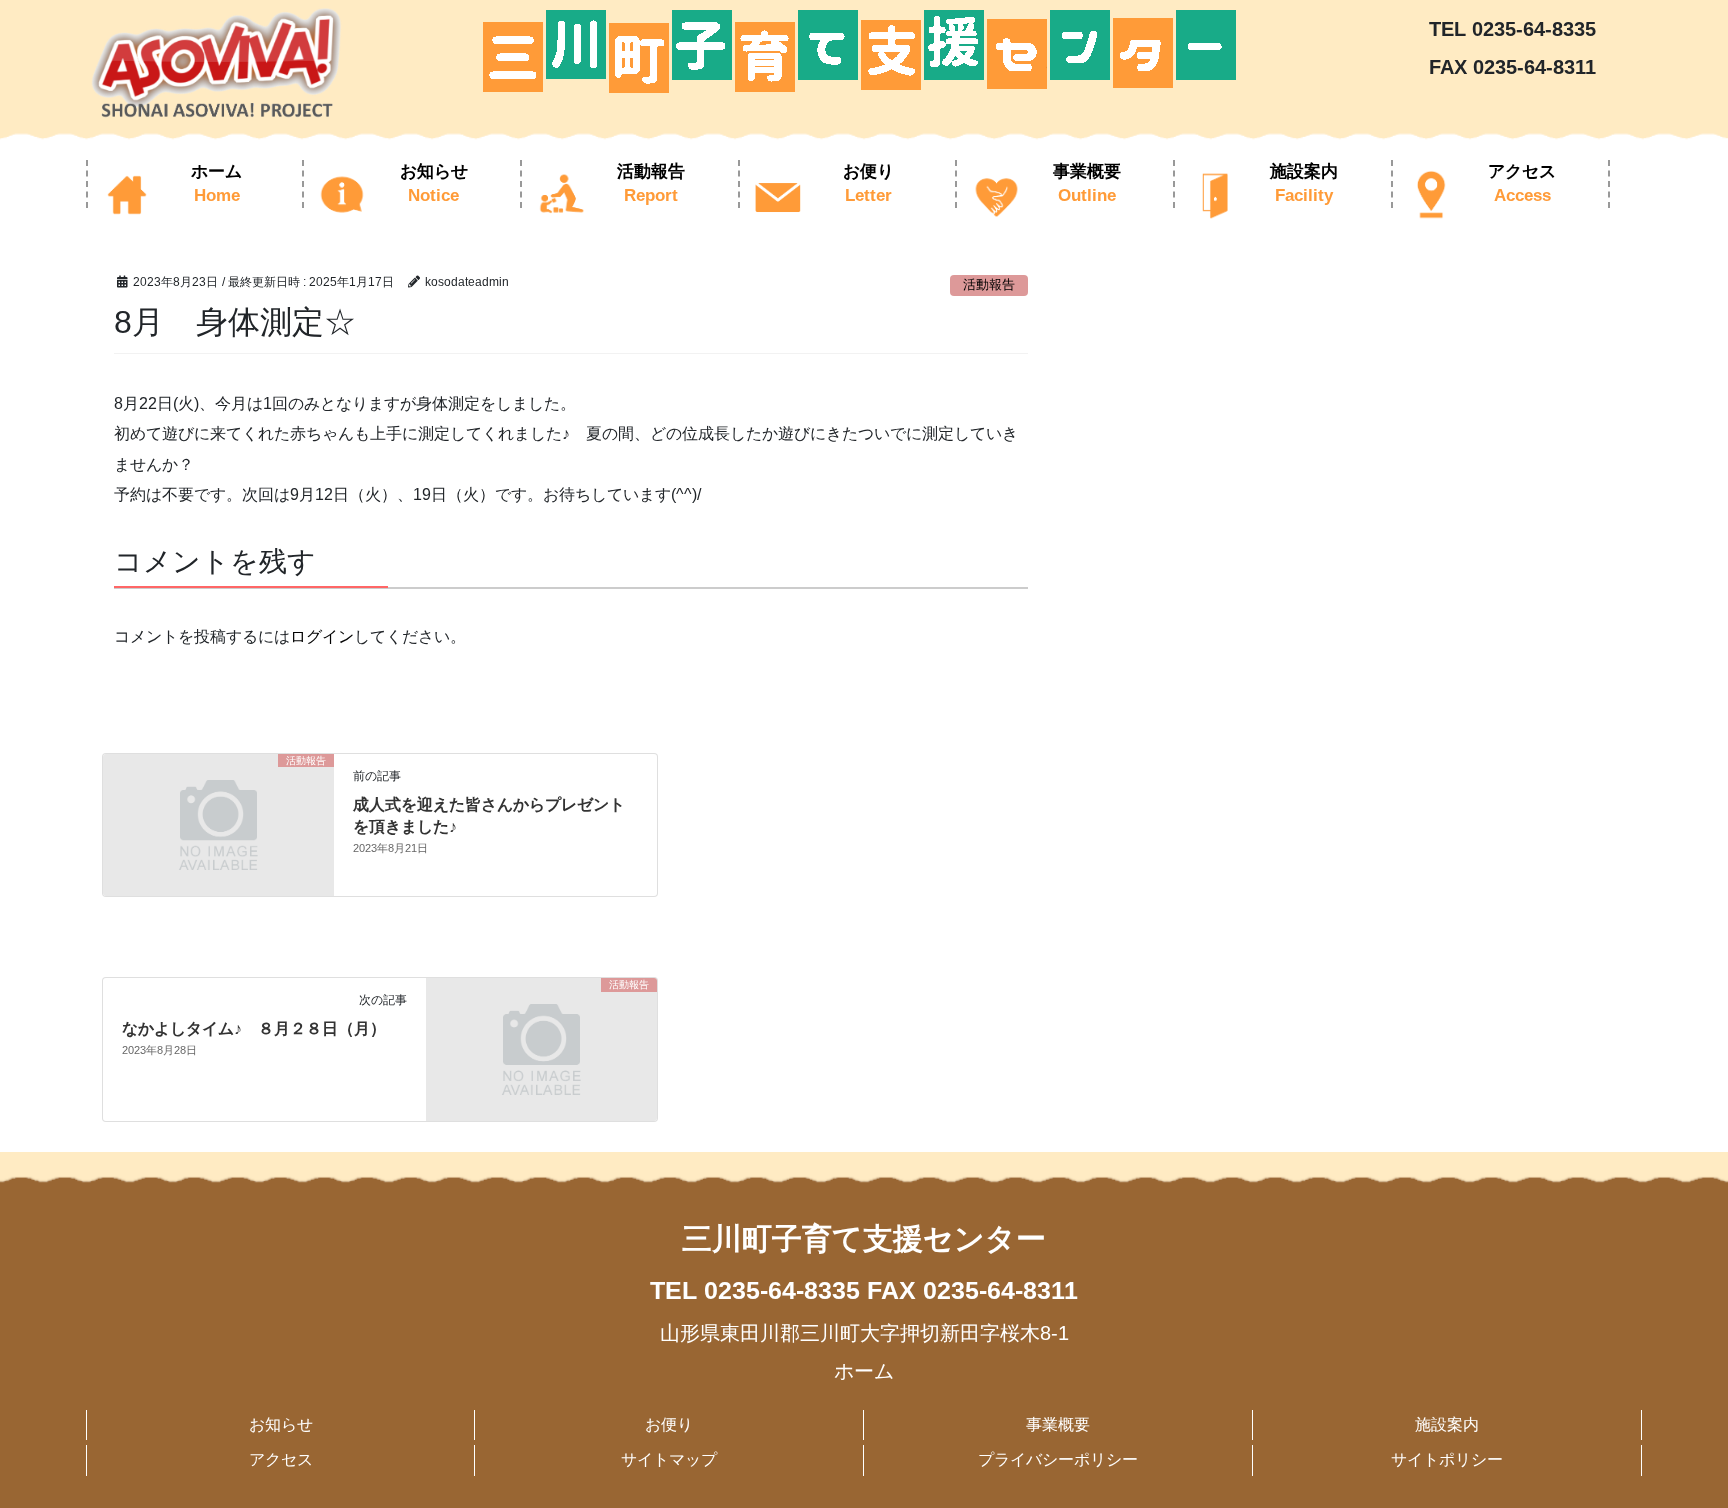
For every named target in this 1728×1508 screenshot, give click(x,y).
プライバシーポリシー (1058, 1459)
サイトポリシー (1447, 1459)
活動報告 (989, 284)
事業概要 (1058, 1424)
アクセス (281, 1459)
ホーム (864, 1371)
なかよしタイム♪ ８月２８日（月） (254, 1028)
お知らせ (281, 1424)
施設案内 (1447, 1424)
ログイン (322, 636)
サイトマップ (669, 1459)
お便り (669, 1424)
